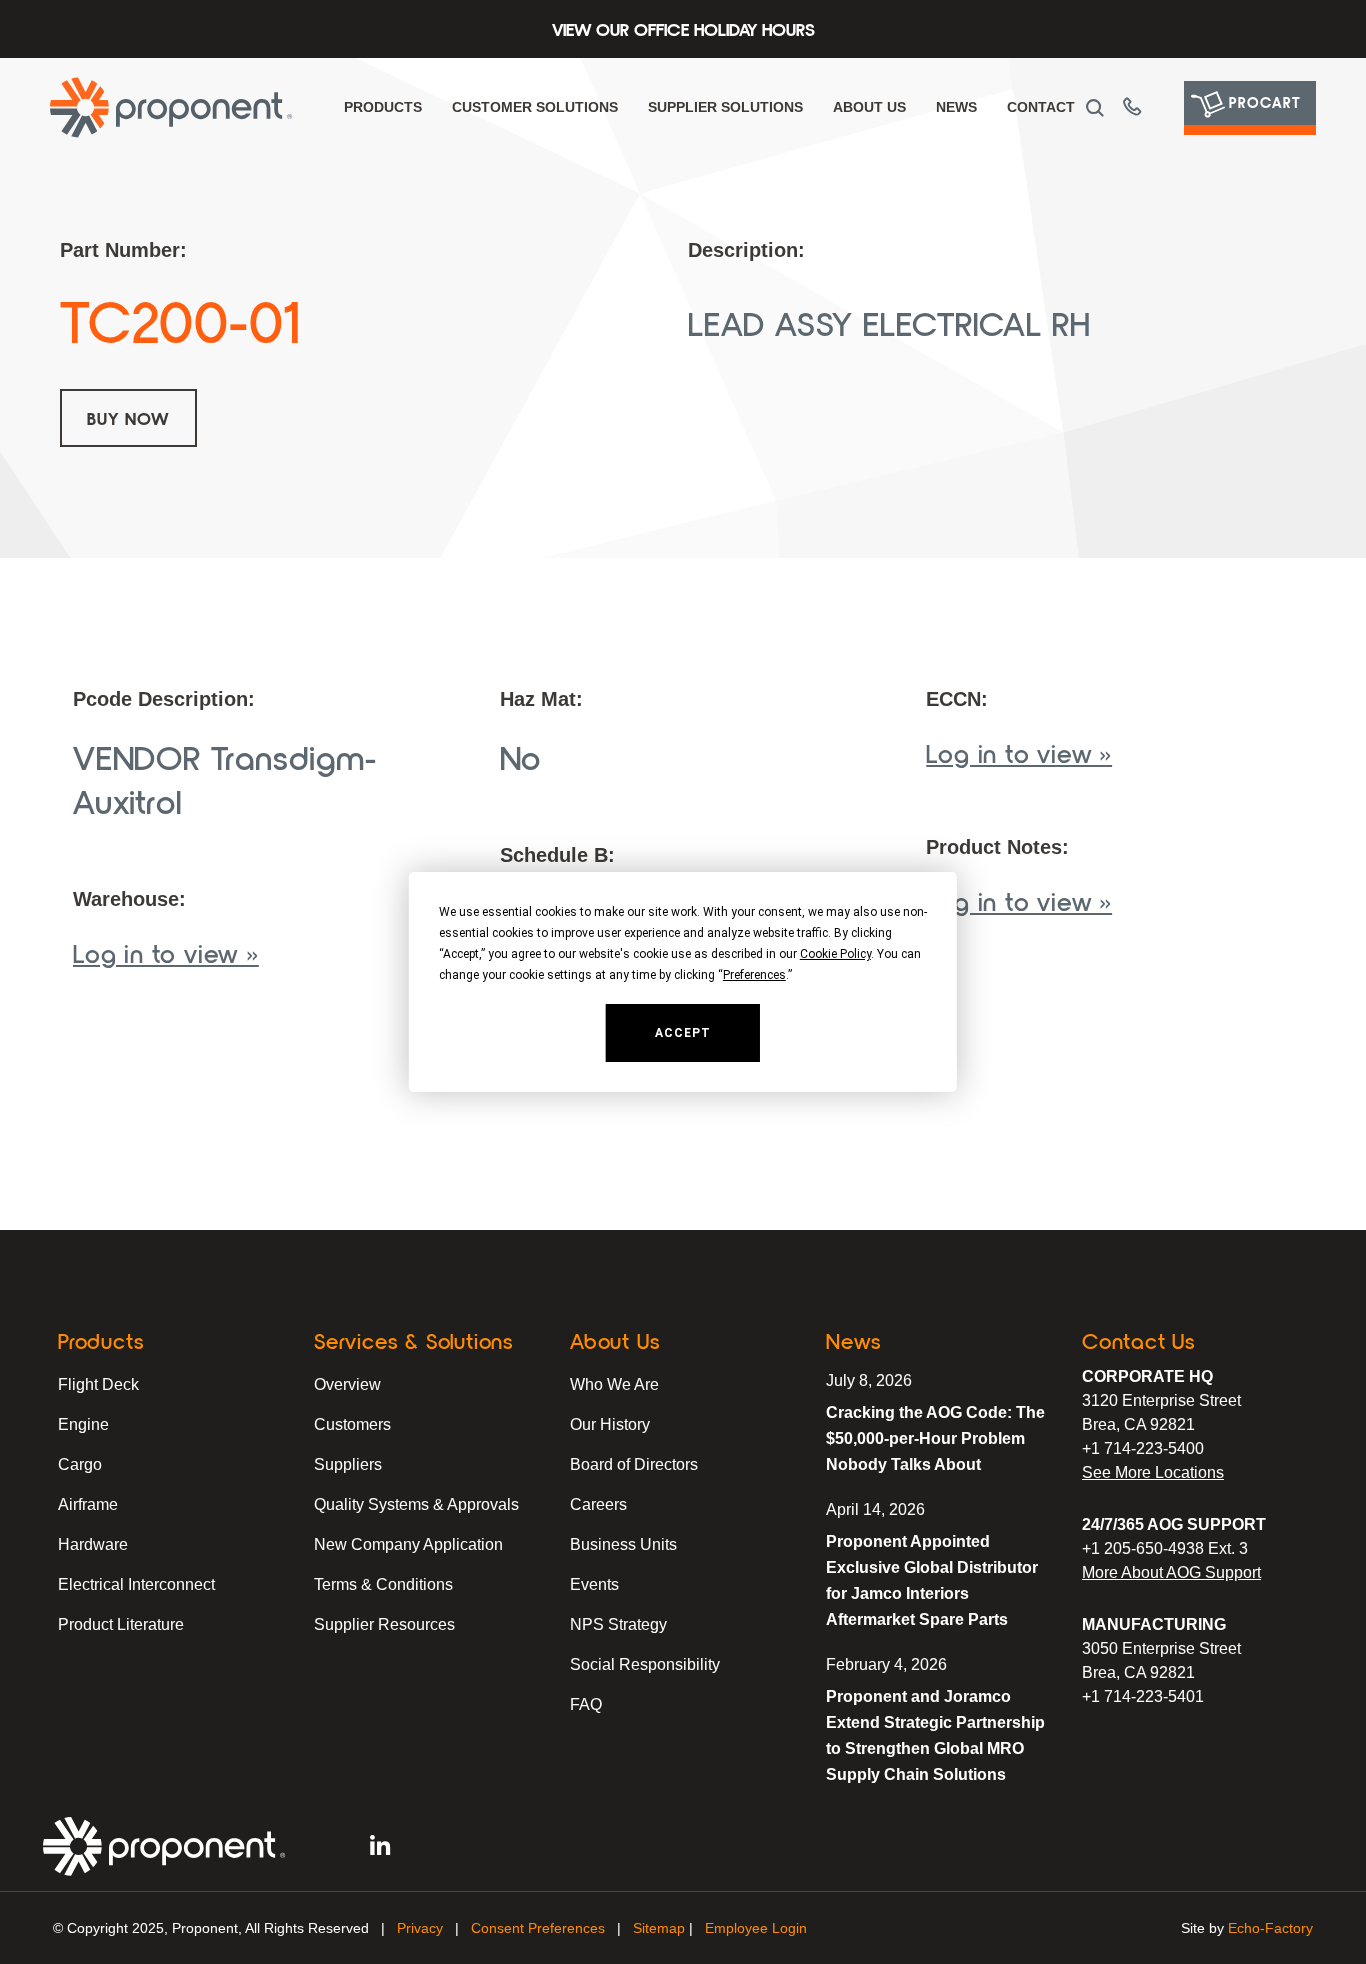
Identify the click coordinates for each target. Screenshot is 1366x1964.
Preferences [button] (754, 975)
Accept (683, 1033)
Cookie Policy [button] (835, 954)
